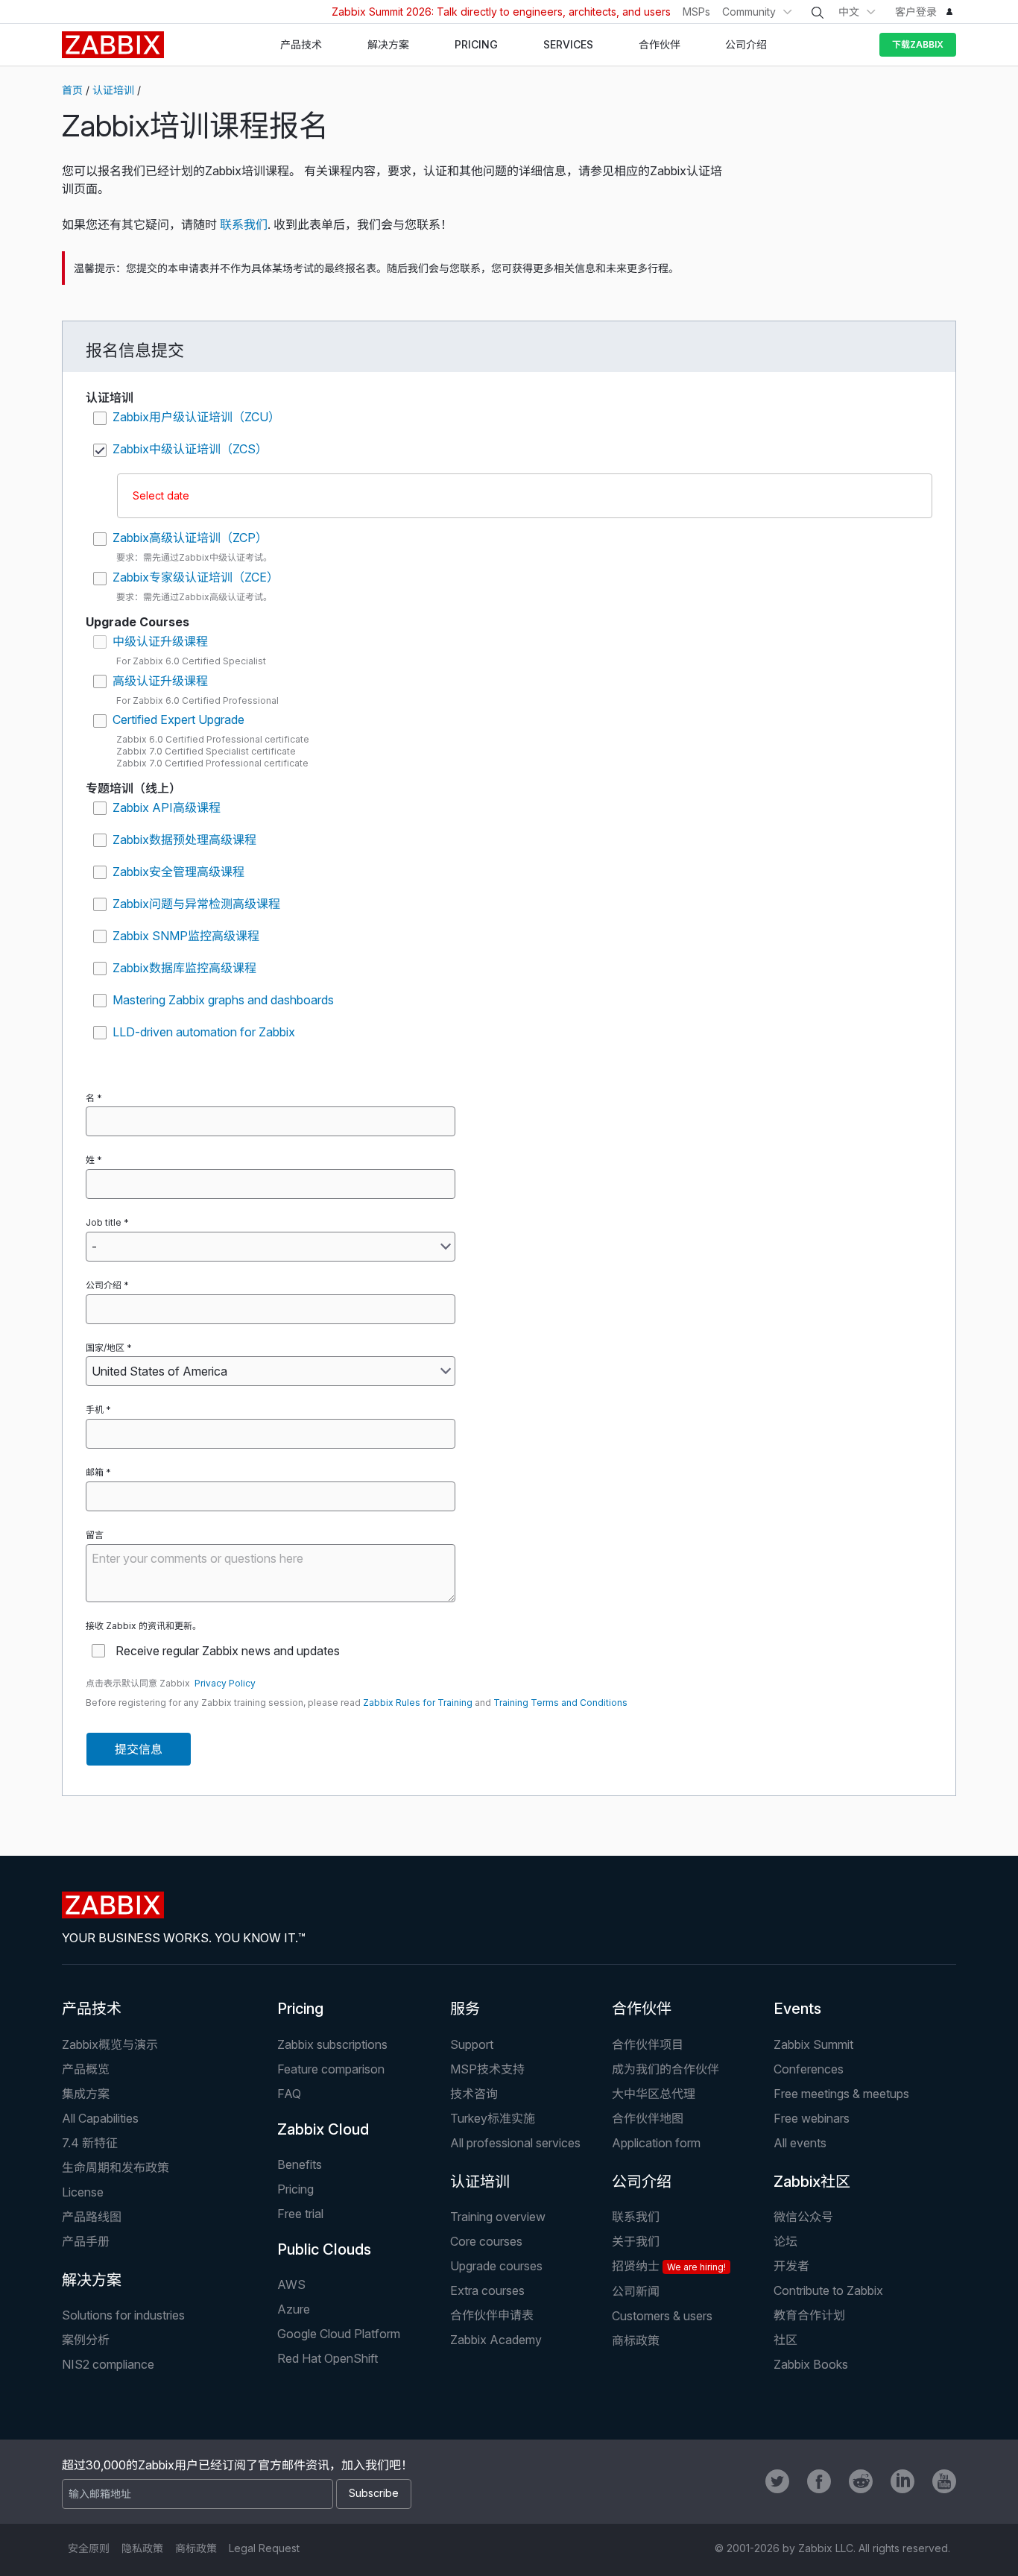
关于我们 (636, 2241)
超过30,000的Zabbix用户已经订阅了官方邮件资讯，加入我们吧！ (237, 2465)
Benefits (300, 2164)
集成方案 (86, 2094)
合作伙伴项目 (648, 2044)
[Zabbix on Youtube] (944, 2481)
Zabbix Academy (496, 2340)
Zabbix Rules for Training (418, 1703)
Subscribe (374, 2493)
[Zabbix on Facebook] (819, 2481)
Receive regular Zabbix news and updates (228, 1651)
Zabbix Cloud (323, 2129)
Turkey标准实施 (493, 2118)
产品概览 (86, 2069)
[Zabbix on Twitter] (777, 2481)
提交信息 (139, 1749)
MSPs (696, 12)
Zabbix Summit (813, 2044)
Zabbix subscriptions (332, 2044)
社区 (785, 2340)
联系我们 (244, 224)
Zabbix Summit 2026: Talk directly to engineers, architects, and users (501, 12)
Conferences (809, 2069)
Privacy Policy (225, 1683)
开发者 (791, 2266)
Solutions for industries (123, 2315)
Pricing (300, 2009)
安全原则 (89, 2548)
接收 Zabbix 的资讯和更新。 (143, 1626)
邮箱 (95, 1472)
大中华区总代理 (654, 2094)
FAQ (289, 2094)
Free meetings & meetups (841, 2094)
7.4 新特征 (90, 2143)
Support (472, 2044)
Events (797, 2009)
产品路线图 (92, 2217)
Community (749, 12)
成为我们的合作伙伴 (666, 2069)
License (83, 2192)
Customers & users (662, 2316)
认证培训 (113, 90)
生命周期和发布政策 (116, 2167)
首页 (72, 90)
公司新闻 (636, 2291)
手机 (95, 1410)
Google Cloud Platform (339, 2334)
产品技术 (92, 2009)
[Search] (818, 13)
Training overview (498, 2217)
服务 (465, 2009)
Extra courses (487, 2290)
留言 (95, 1535)
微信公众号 (803, 2217)
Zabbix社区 (812, 2182)
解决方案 (92, 2280)
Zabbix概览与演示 (110, 2044)
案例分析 (86, 2340)
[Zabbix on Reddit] (861, 2481)
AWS (291, 2284)
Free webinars (812, 2118)
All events (800, 2143)
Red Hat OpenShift (328, 2358)
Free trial (300, 2214)
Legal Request (264, 2548)
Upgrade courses (496, 2266)
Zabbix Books (811, 2364)
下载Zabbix (918, 44)
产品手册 (86, 2241)
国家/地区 (105, 1348)
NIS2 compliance (108, 2364)
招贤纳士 (669, 2266)
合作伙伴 (642, 2009)
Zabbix (113, 45)
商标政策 (636, 2340)
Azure (294, 2309)
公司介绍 (104, 1285)
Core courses (486, 2241)
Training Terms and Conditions (560, 1703)
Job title (104, 1222)
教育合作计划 (809, 2315)
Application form (656, 2143)
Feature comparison (331, 2069)
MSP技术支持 (487, 2069)
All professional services (515, 2143)
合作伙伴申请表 (492, 2315)
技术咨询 (474, 2094)
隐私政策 (142, 2548)
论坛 (785, 2241)
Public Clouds (324, 2249)
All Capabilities (100, 2118)
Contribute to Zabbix (828, 2290)
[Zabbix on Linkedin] (902, 2481)
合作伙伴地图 (648, 2118)
